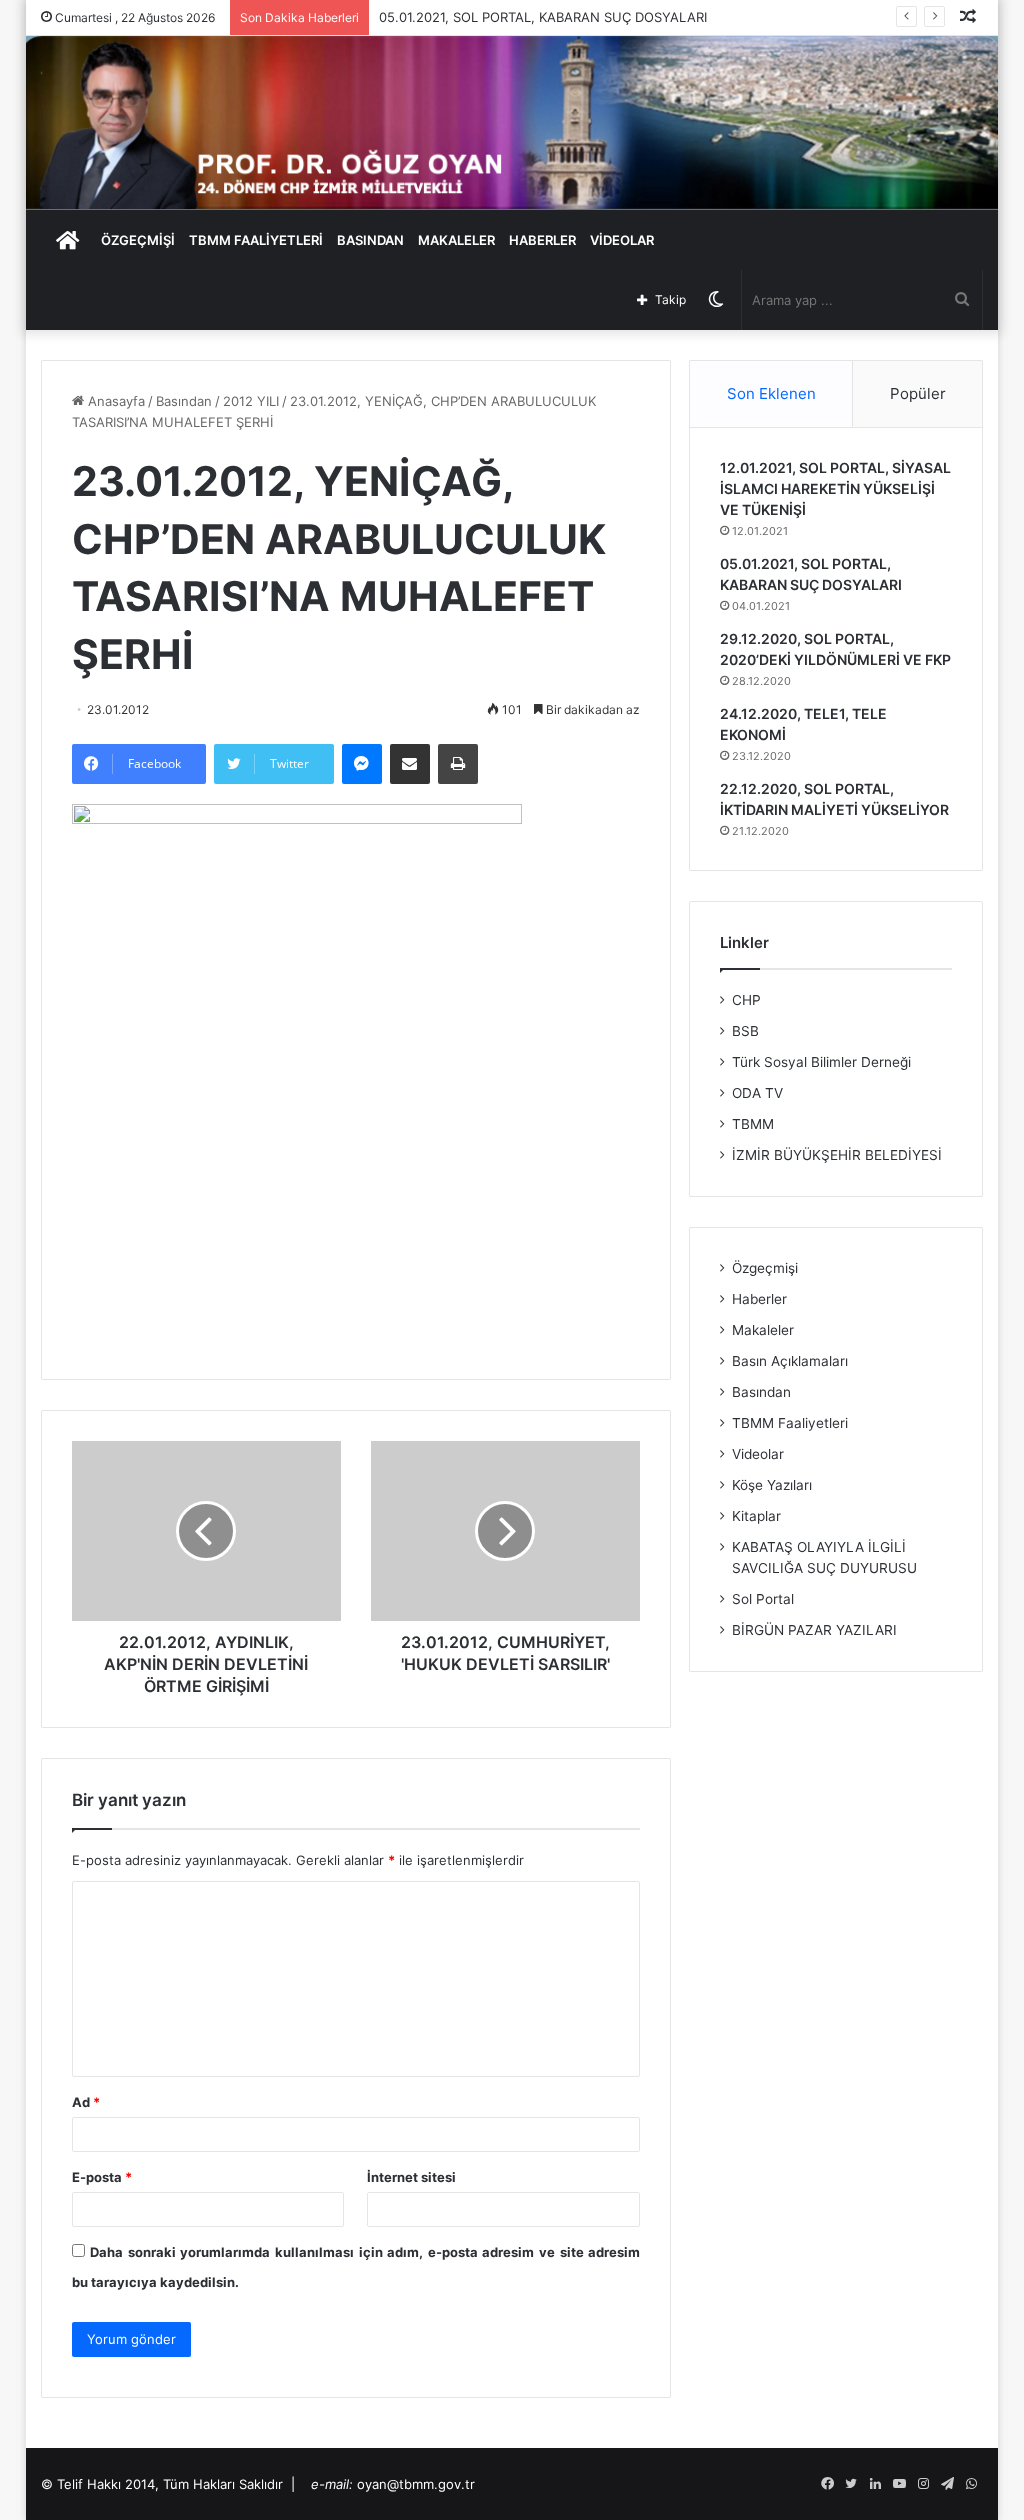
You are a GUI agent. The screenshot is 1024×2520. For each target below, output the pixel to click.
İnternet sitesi (411, 2177)
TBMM (753, 1124)
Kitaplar (756, 1516)
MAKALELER (456, 240)
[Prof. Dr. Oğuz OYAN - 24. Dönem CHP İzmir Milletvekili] (512, 123)
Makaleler (763, 1330)
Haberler (759, 1299)
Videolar (758, 1454)
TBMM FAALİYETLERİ (256, 240)
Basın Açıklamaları (790, 1361)
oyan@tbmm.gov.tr (416, 2484)
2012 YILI (251, 401)
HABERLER (542, 240)
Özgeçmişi (765, 1268)
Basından (184, 401)
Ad (86, 2102)
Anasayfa (114, 401)
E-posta (102, 2177)
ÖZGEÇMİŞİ (138, 240)
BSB (745, 1031)
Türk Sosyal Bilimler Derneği (821, 1062)
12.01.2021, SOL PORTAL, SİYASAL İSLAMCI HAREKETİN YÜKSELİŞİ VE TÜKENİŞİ (835, 488)
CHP (746, 1000)
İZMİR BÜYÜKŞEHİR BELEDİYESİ (837, 1155)
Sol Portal (763, 1599)
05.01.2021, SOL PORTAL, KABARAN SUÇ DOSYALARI (543, 17)
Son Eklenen (771, 393)
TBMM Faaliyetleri (790, 1423)
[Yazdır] (458, 764)
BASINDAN (370, 240)
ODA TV (757, 1093)
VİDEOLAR (622, 240)
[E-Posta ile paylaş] (410, 764)
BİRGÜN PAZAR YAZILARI (814, 1630)
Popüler (918, 393)
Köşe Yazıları (772, 1485)
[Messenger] (362, 764)
